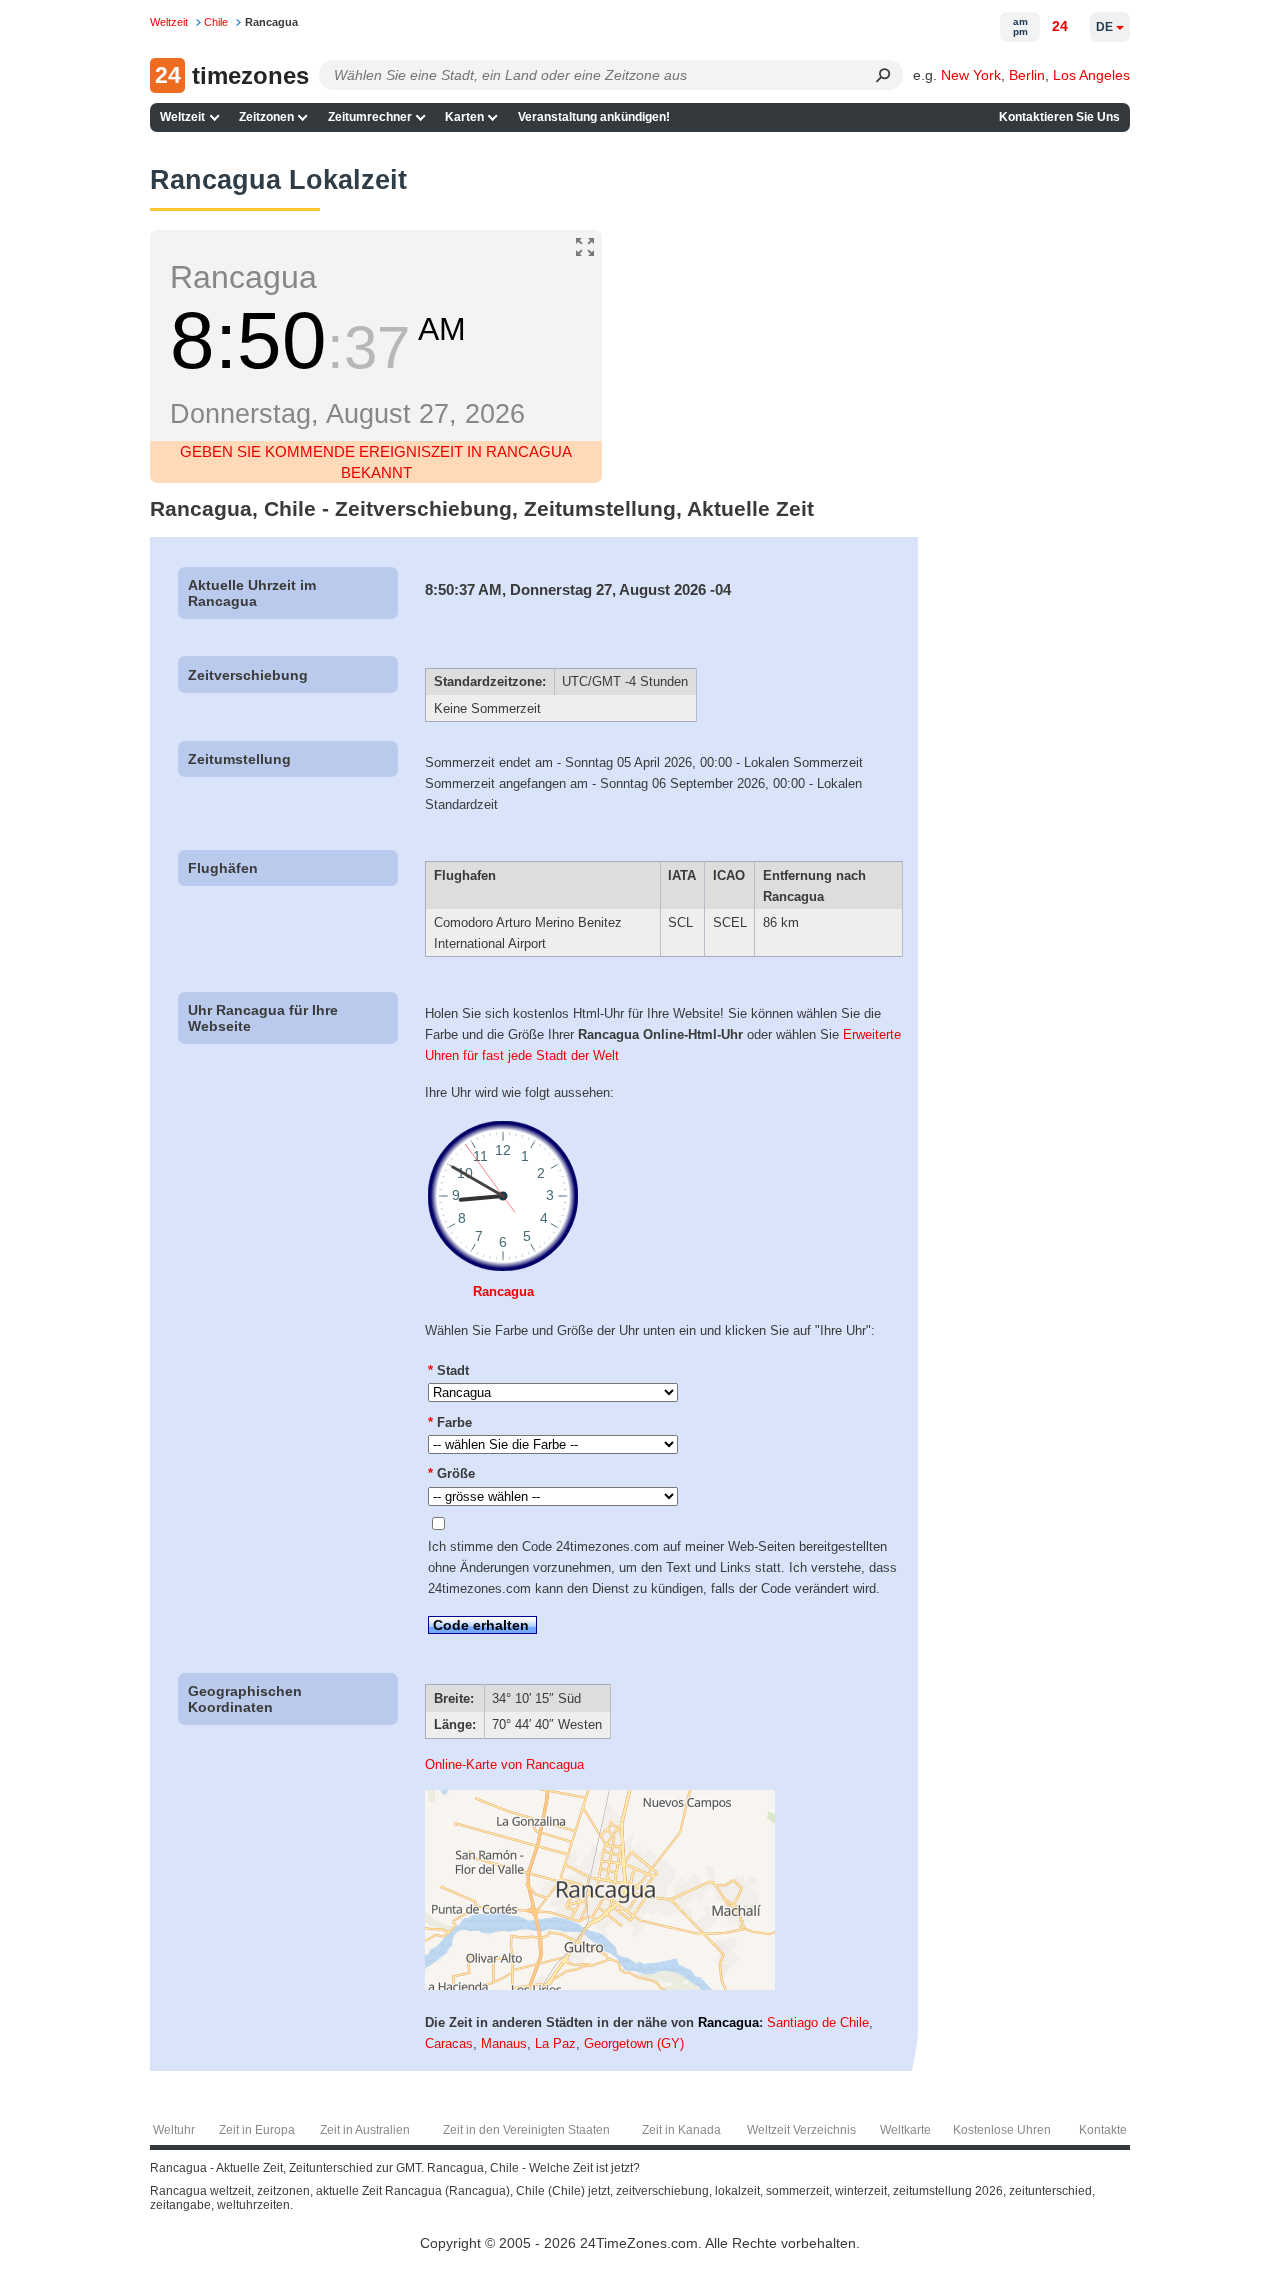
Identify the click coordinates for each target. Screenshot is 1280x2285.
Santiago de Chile (818, 2022)
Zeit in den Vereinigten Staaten (526, 2130)
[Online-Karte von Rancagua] (600, 1985)
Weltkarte (905, 2130)
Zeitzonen (266, 117)
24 (1060, 26)
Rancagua (503, 1291)
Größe (451, 1473)
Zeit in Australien (365, 2130)
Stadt (448, 1370)
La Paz (555, 2043)
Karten (464, 117)
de (1104, 27)
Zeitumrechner (370, 117)
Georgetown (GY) (634, 2043)
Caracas (449, 2043)
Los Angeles (1091, 75)
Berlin (1027, 75)
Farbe (450, 1422)
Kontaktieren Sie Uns (1059, 117)
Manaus (504, 2043)
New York (971, 75)
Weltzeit (182, 117)
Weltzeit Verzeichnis (801, 2130)
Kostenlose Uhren (1002, 2130)
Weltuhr (174, 2130)
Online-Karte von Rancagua (504, 1764)
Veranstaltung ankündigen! (594, 117)
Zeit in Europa (257, 2130)
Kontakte (1103, 2130)
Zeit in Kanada (681, 2130)
